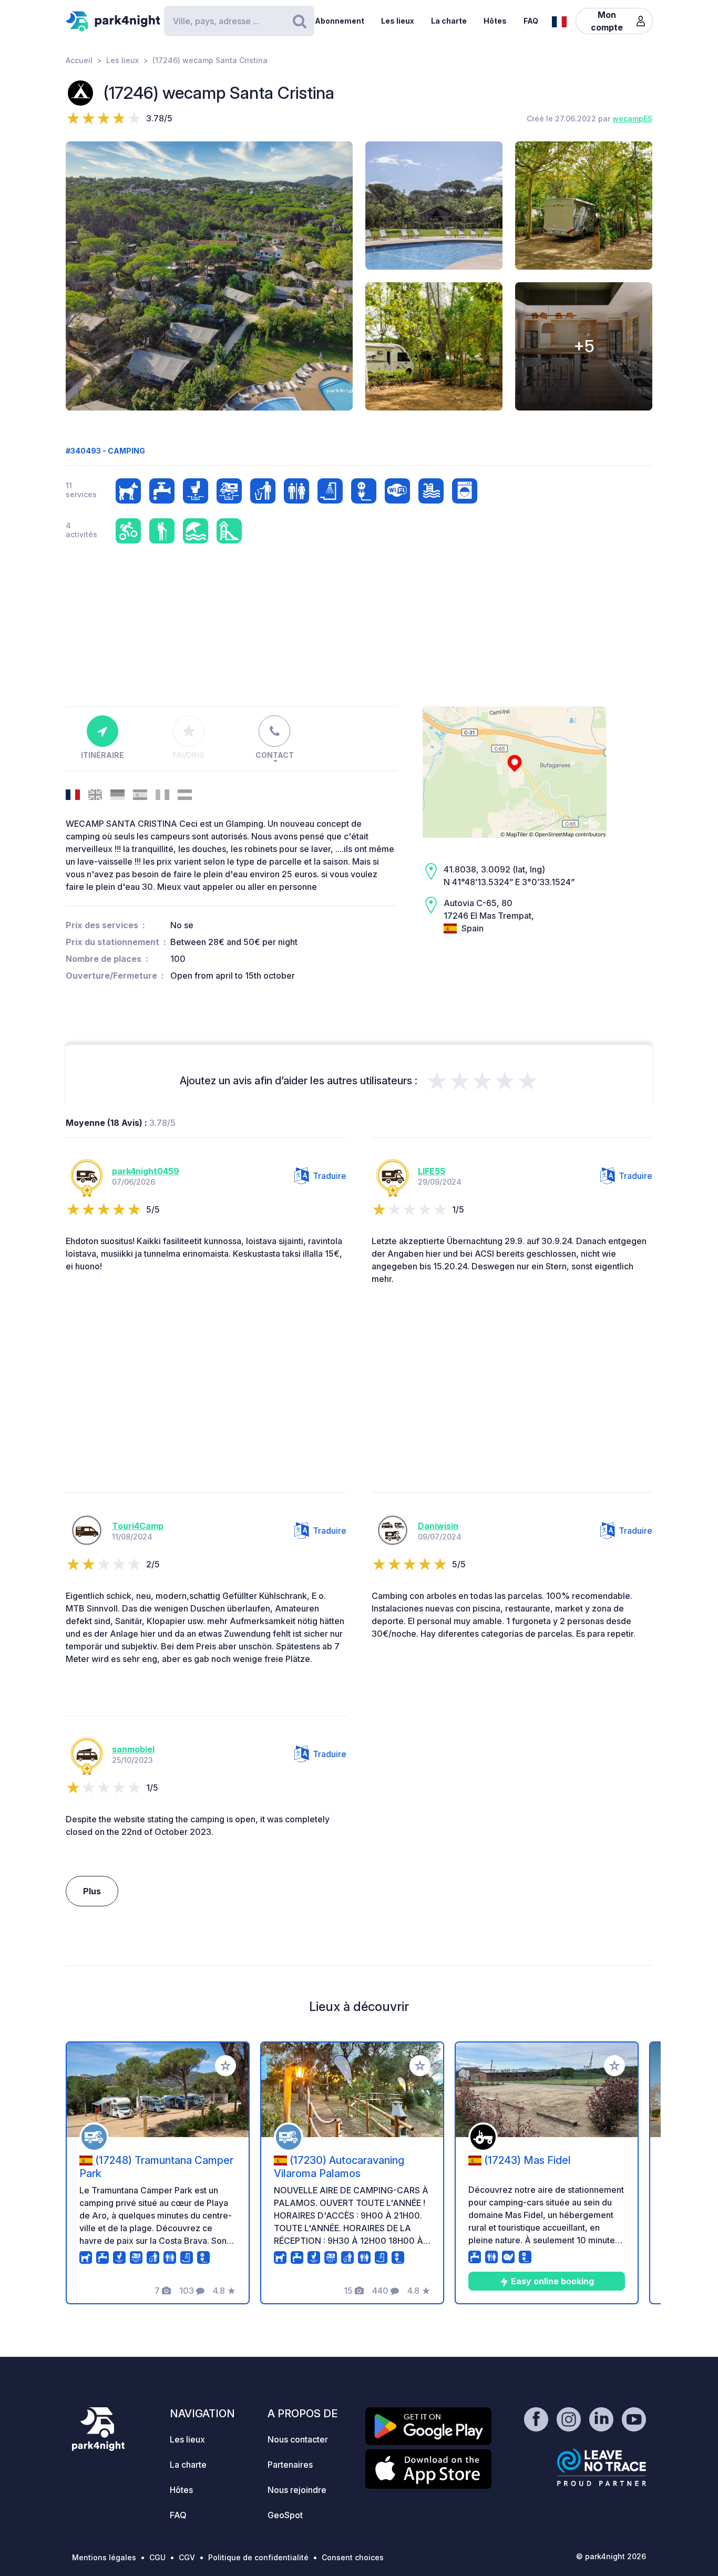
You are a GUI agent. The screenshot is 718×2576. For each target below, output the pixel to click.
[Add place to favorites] (225, 2066)
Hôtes (495, 21)
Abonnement (340, 21)
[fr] (559, 20)
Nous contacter (298, 2439)
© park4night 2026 (611, 2556)
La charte (449, 21)
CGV (187, 2557)
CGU (157, 2557)
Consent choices (353, 2557)
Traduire (330, 1176)
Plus (92, 1891)
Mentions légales (104, 2557)
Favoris (188, 755)
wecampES (632, 119)
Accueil (79, 60)
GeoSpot (285, 2515)
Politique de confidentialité (258, 2557)
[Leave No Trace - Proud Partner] (602, 2467)
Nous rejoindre (297, 2490)
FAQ (531, 21)
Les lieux (398, 21)
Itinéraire (102, 755)
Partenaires (290, 2465)
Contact (275, 755)
